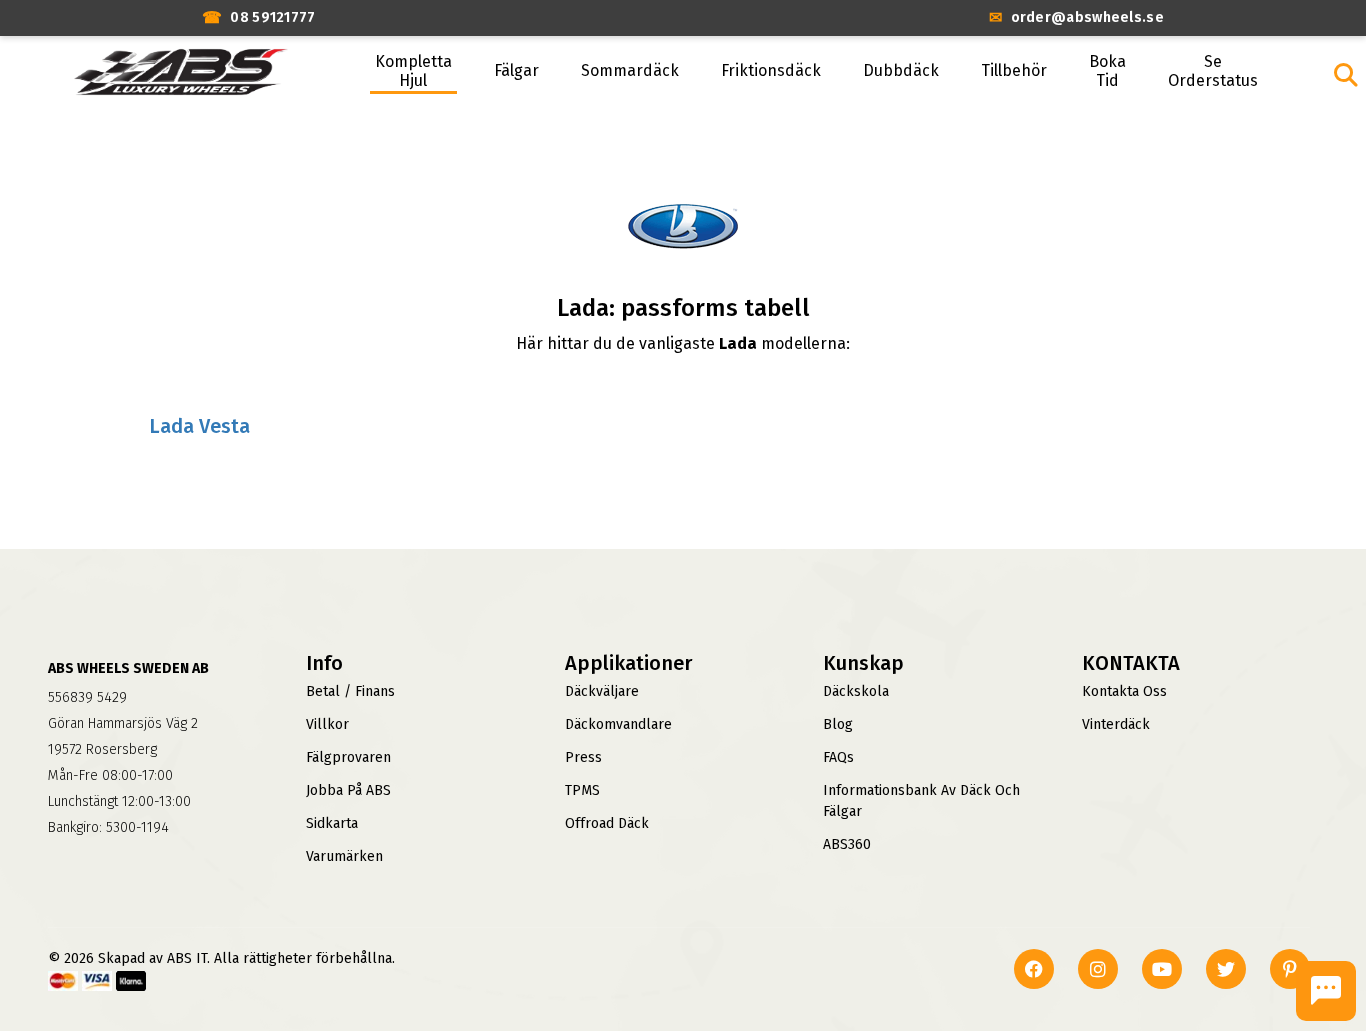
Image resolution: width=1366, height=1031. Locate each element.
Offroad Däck (607, 823)
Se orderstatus (1213, 71)
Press (583, 757)
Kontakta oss (1124, 691)
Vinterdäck (1116, 724)
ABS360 (847, 844)
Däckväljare (602, 691)
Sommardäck (630, 70)
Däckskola (856, 691)
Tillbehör (1014, 70)
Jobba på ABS (348, 790)
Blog (838, 724)
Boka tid (1107, 71)
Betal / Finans (350, 691)
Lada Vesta (199, 426)
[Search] (1346, 75)
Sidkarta (332, 823)
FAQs (838, 757)
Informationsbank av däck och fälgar (921, 801)
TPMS (582, 790)
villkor (327, 724)
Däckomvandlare (618, 724)
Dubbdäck (901, 70)
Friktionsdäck (771, 70)
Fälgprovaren (348, 757)
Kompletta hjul (413, 71)
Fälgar (516, 70)
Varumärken (344, 856)
